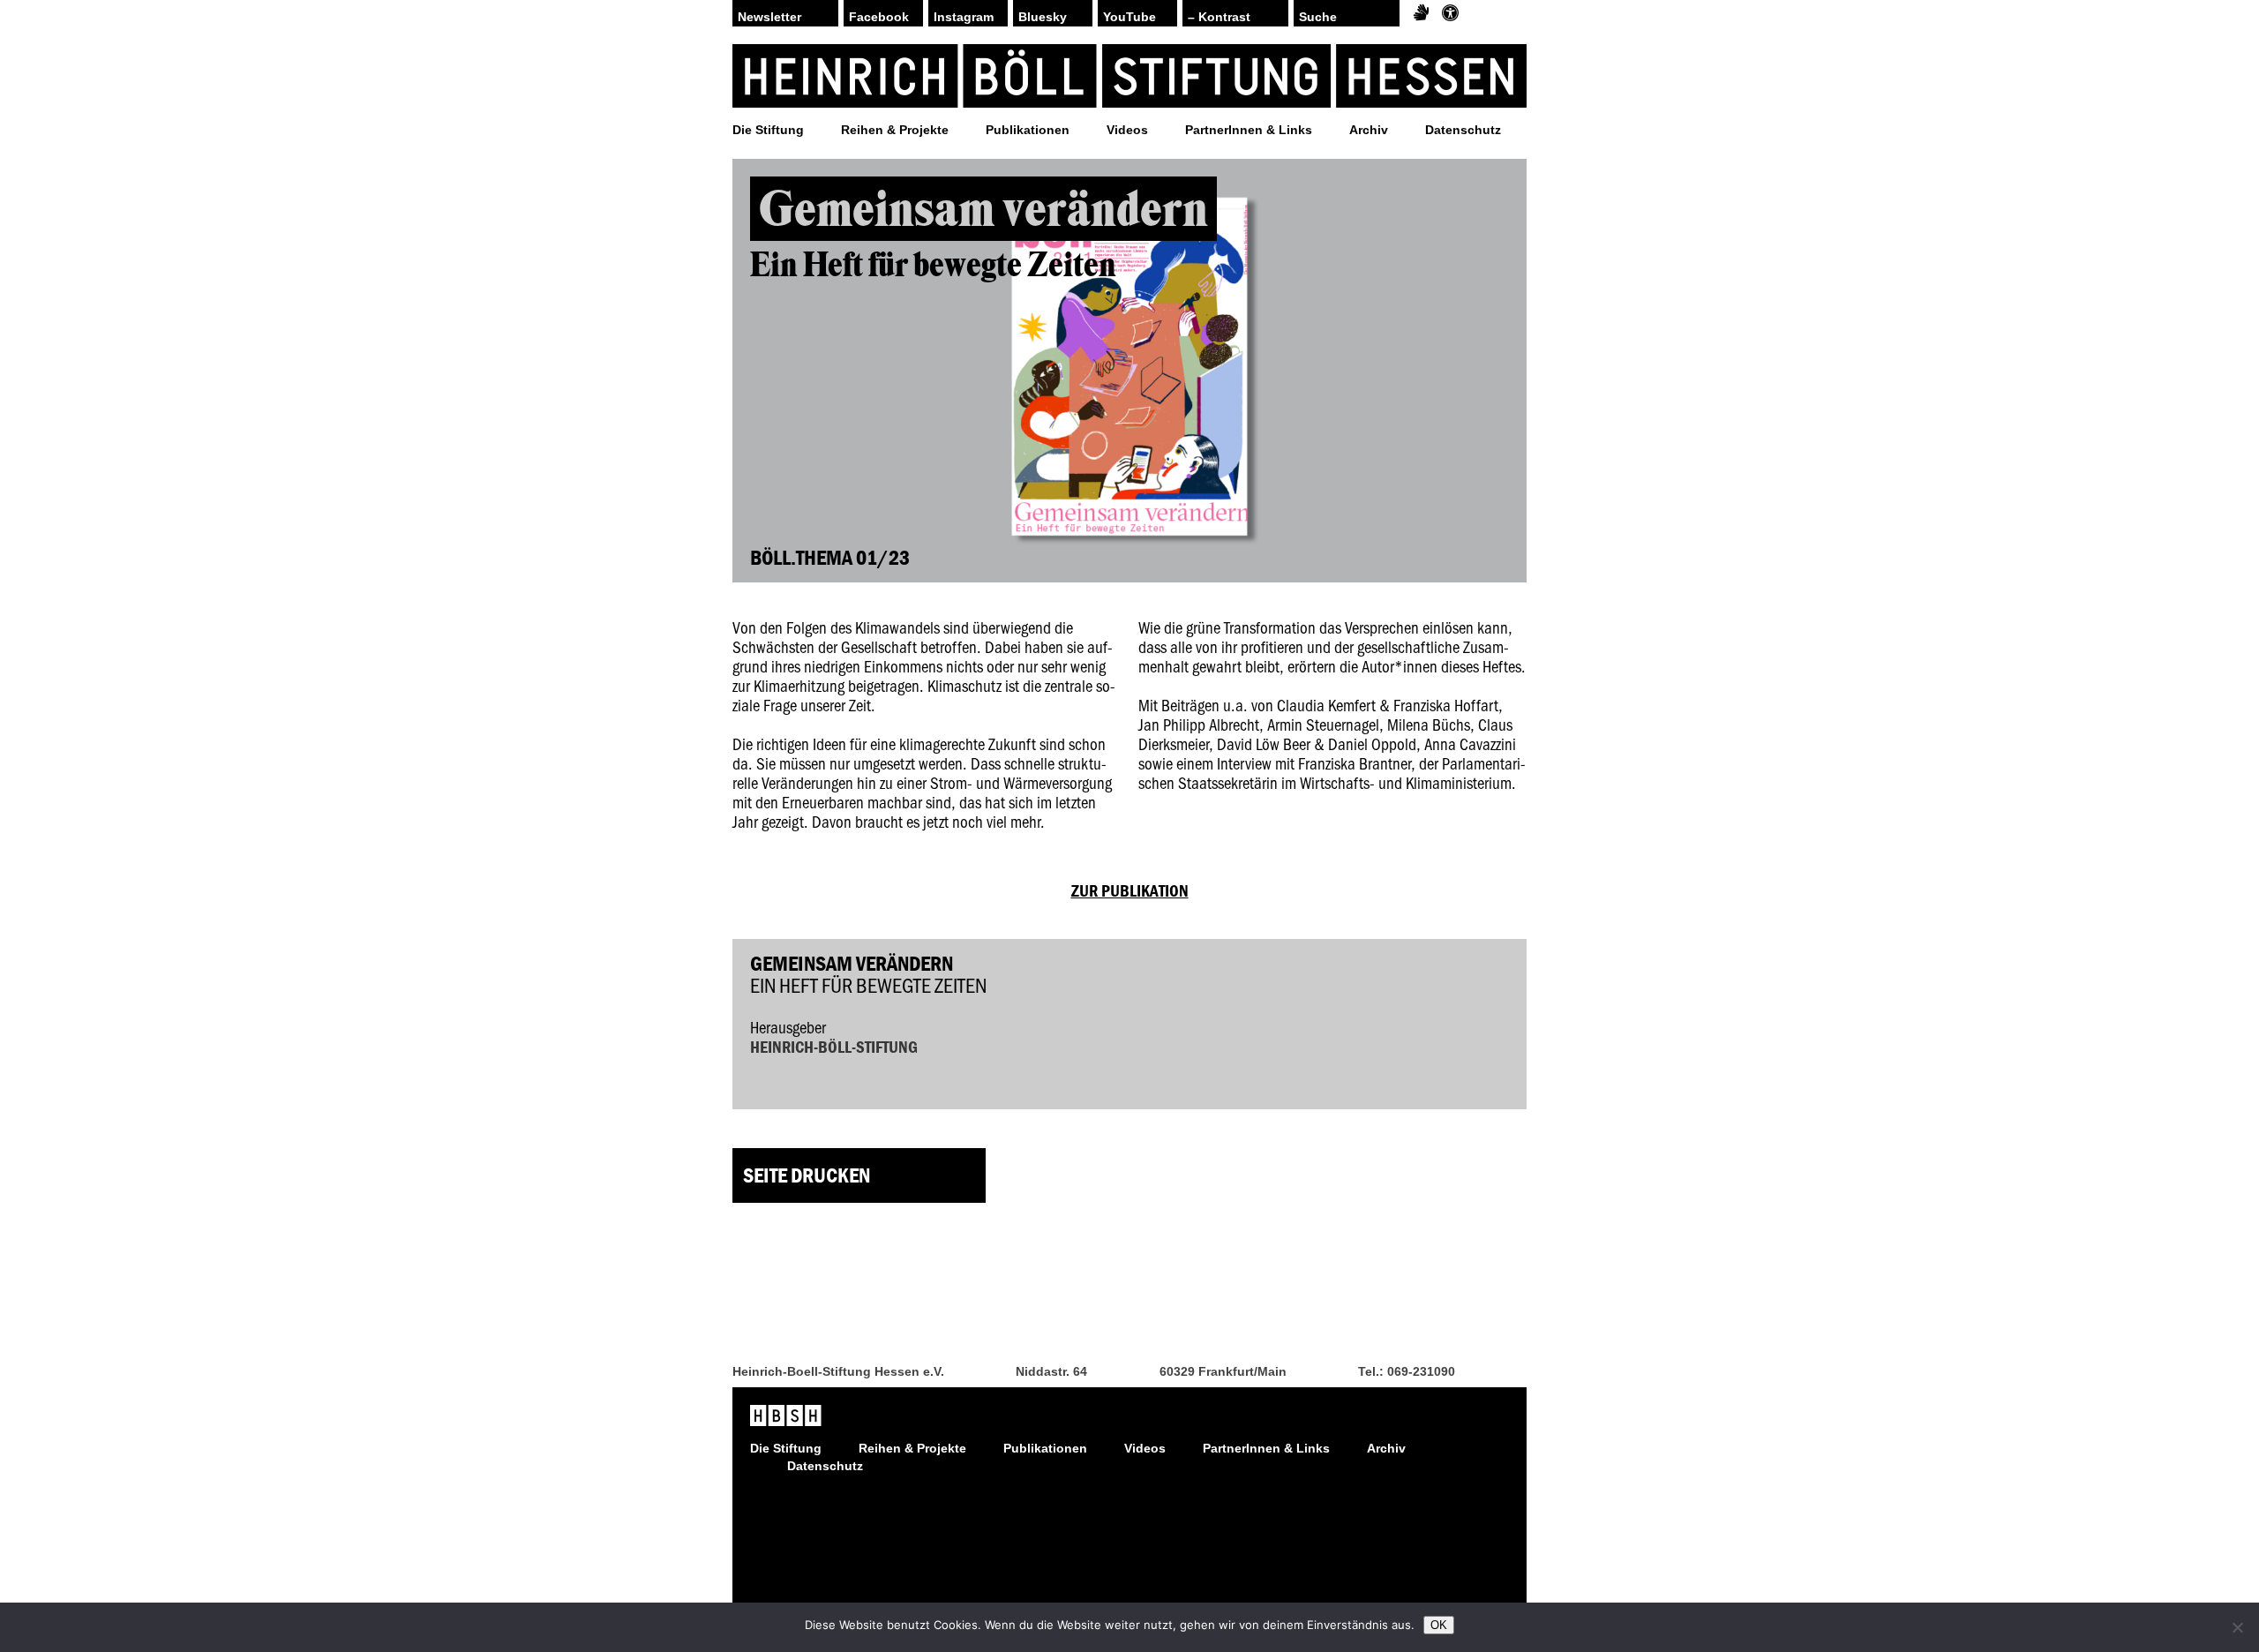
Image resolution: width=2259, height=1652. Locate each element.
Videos (1127, 130)
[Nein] (2237, 1627)
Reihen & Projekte (895, 130)
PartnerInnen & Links (1249, 130)
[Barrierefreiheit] (1450, 13)
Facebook (879, 17)
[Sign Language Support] (1421, 13)
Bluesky (1043, 17)
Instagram (964, 17)
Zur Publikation (1130, 890)
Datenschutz (1463, 130)
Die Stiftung (768, 130)
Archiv (1369, 130)
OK (1439, 1625)
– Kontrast (1219, 17)
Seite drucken (807, 1175)
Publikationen (1028, 130)
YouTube (1129, 17)
